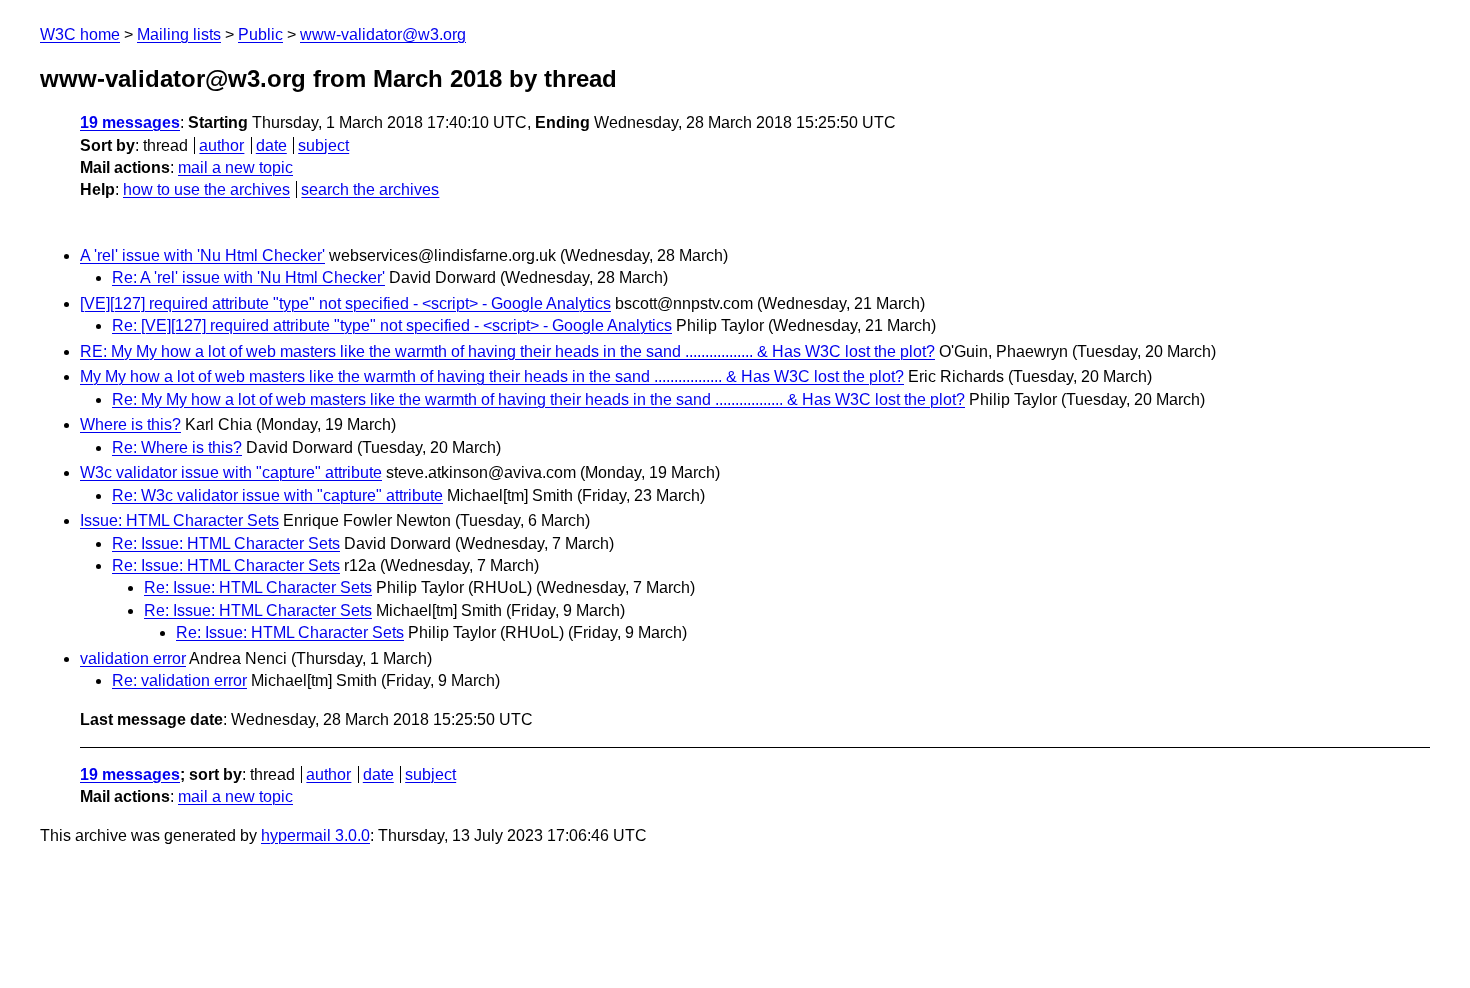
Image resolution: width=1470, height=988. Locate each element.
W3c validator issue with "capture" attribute (231, 472)
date (271, 145)
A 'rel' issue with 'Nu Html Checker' (202, 255)
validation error (133, 658)
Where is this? (130, 424)
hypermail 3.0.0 (315, 835)
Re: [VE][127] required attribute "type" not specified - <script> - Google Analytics (392, 325)
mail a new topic (235, 167)
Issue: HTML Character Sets (179, 520)
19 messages (130, 122)
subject (323, 145)
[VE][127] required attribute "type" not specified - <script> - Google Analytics (345, 303)
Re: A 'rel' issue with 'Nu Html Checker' (248, 277)
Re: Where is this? (177, 447)
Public (260, 34)
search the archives (370, 189)
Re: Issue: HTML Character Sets (226, 543)
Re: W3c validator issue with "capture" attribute (277, 495)
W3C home (80, 34)
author (221, 145)
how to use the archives (206, 189)
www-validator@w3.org (383, 34)
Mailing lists (179, 34)
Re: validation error (179, 680)
